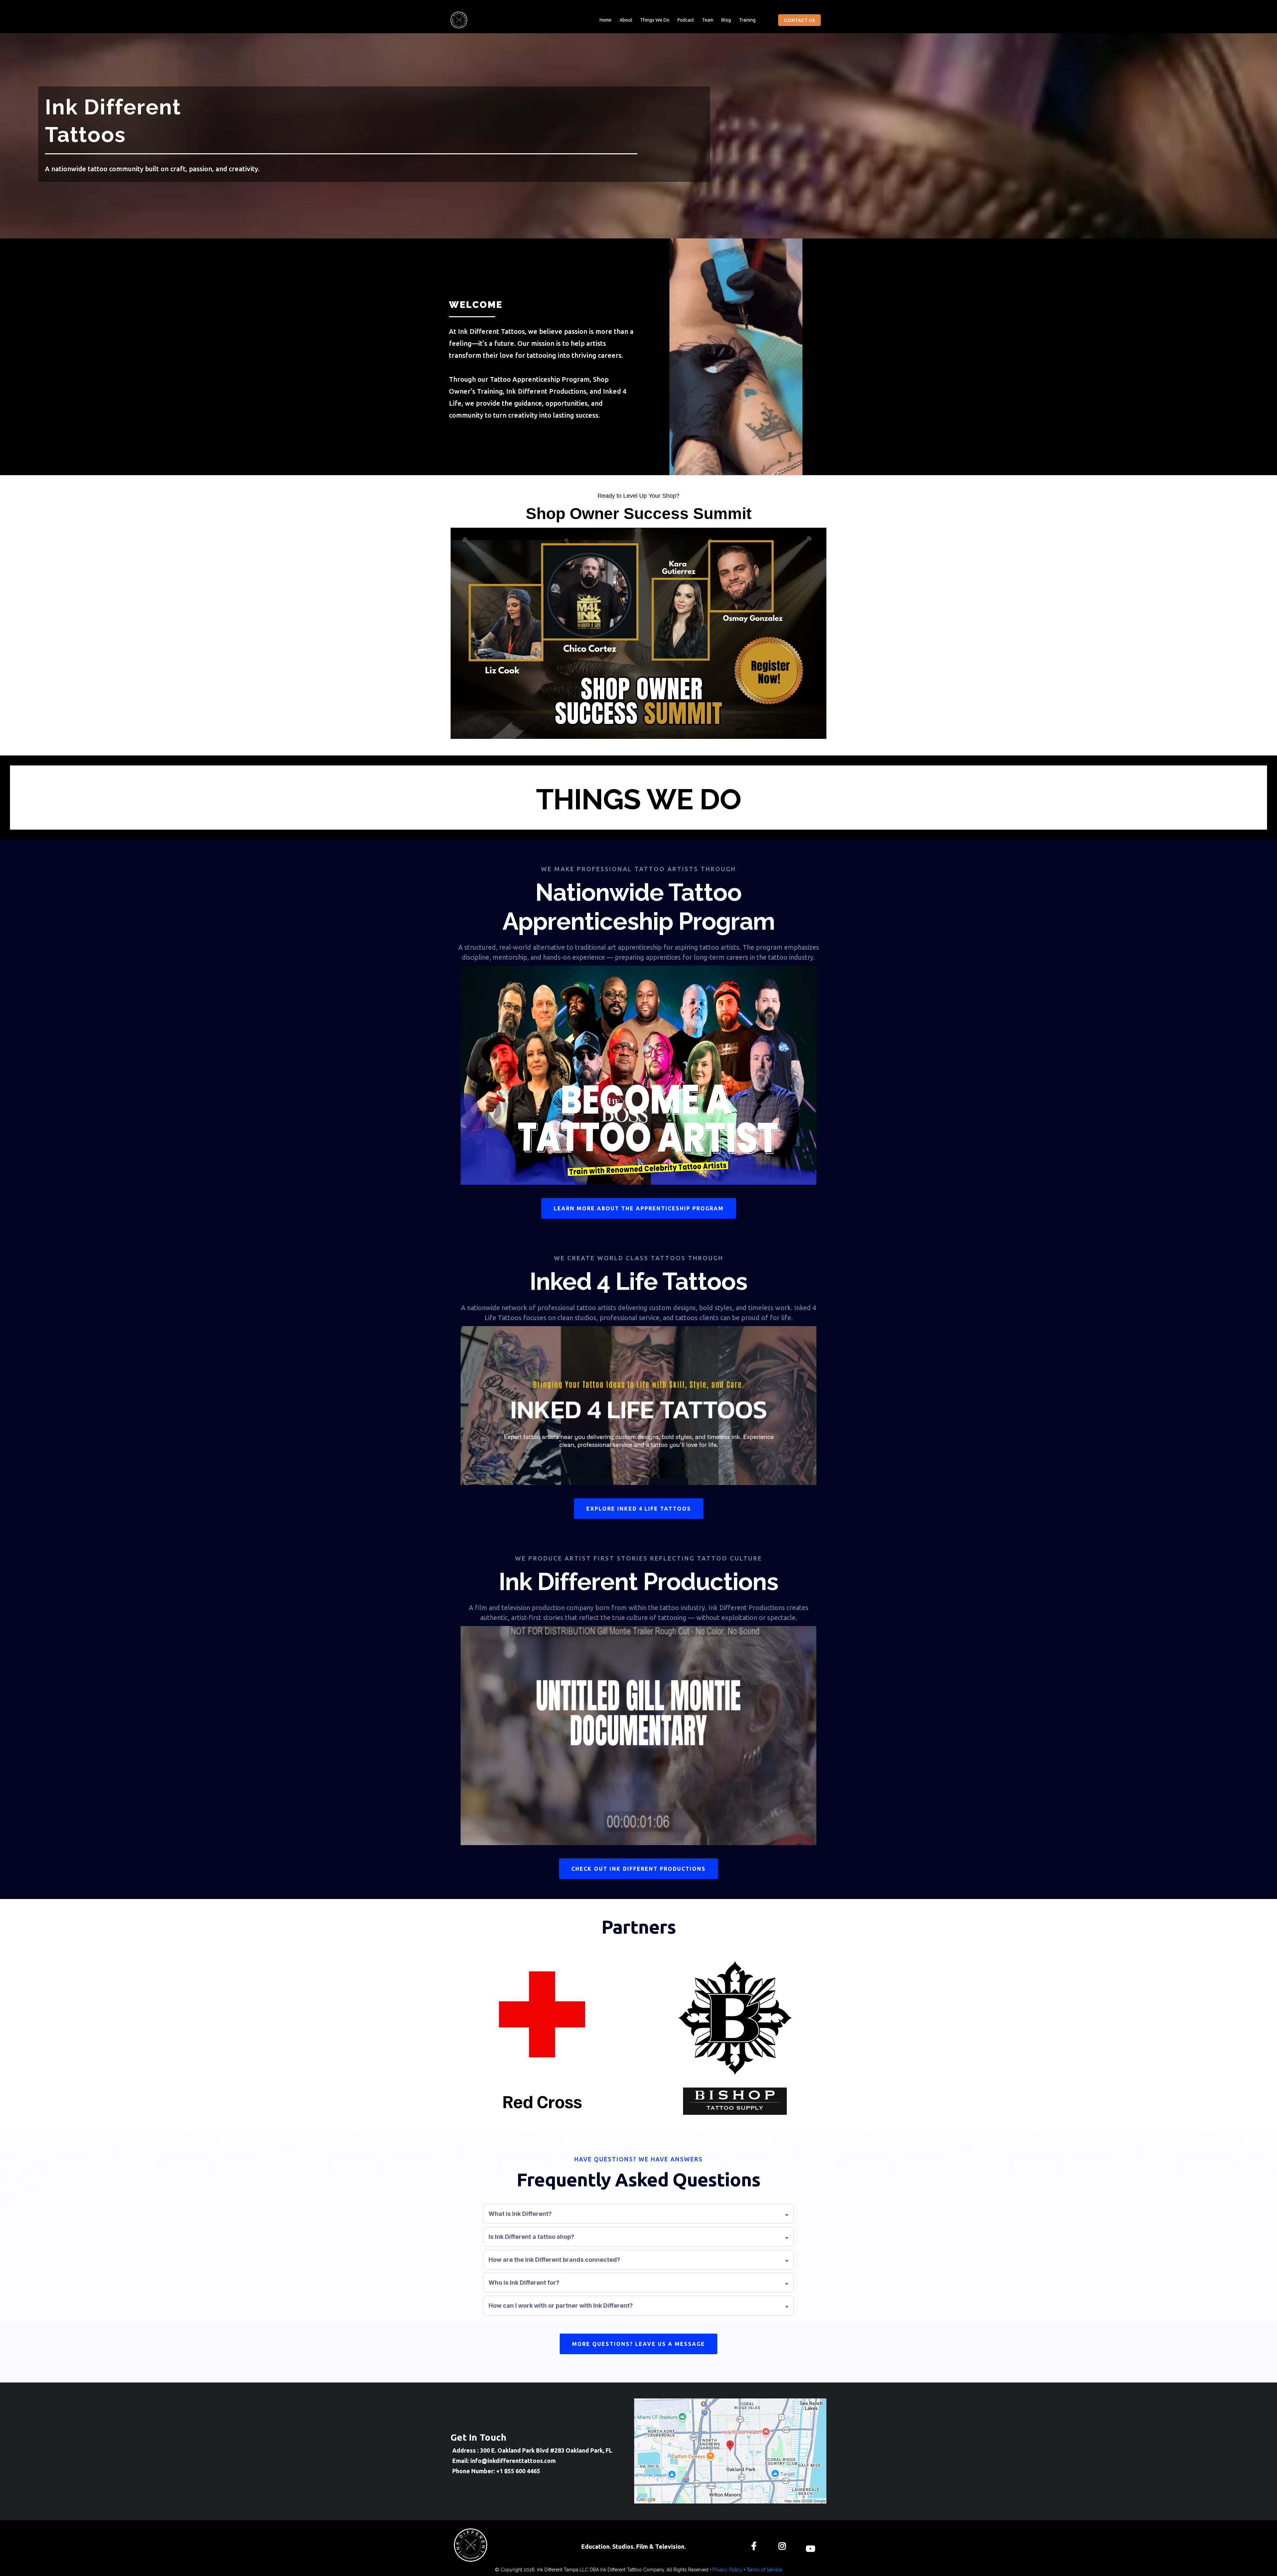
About (626, 20)
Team (708, 20)
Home (606, 20)
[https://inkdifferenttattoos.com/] (459, 20)
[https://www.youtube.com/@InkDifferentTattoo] (812, 2545)
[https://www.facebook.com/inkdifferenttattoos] (756, 2545)
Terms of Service (764, 2570)
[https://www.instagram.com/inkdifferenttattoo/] (784, 2545)
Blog (726, 20)
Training (747, 20)
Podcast (686, 20)
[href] (730, 2451)
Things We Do (655, 20)
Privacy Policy (727, 2570)
